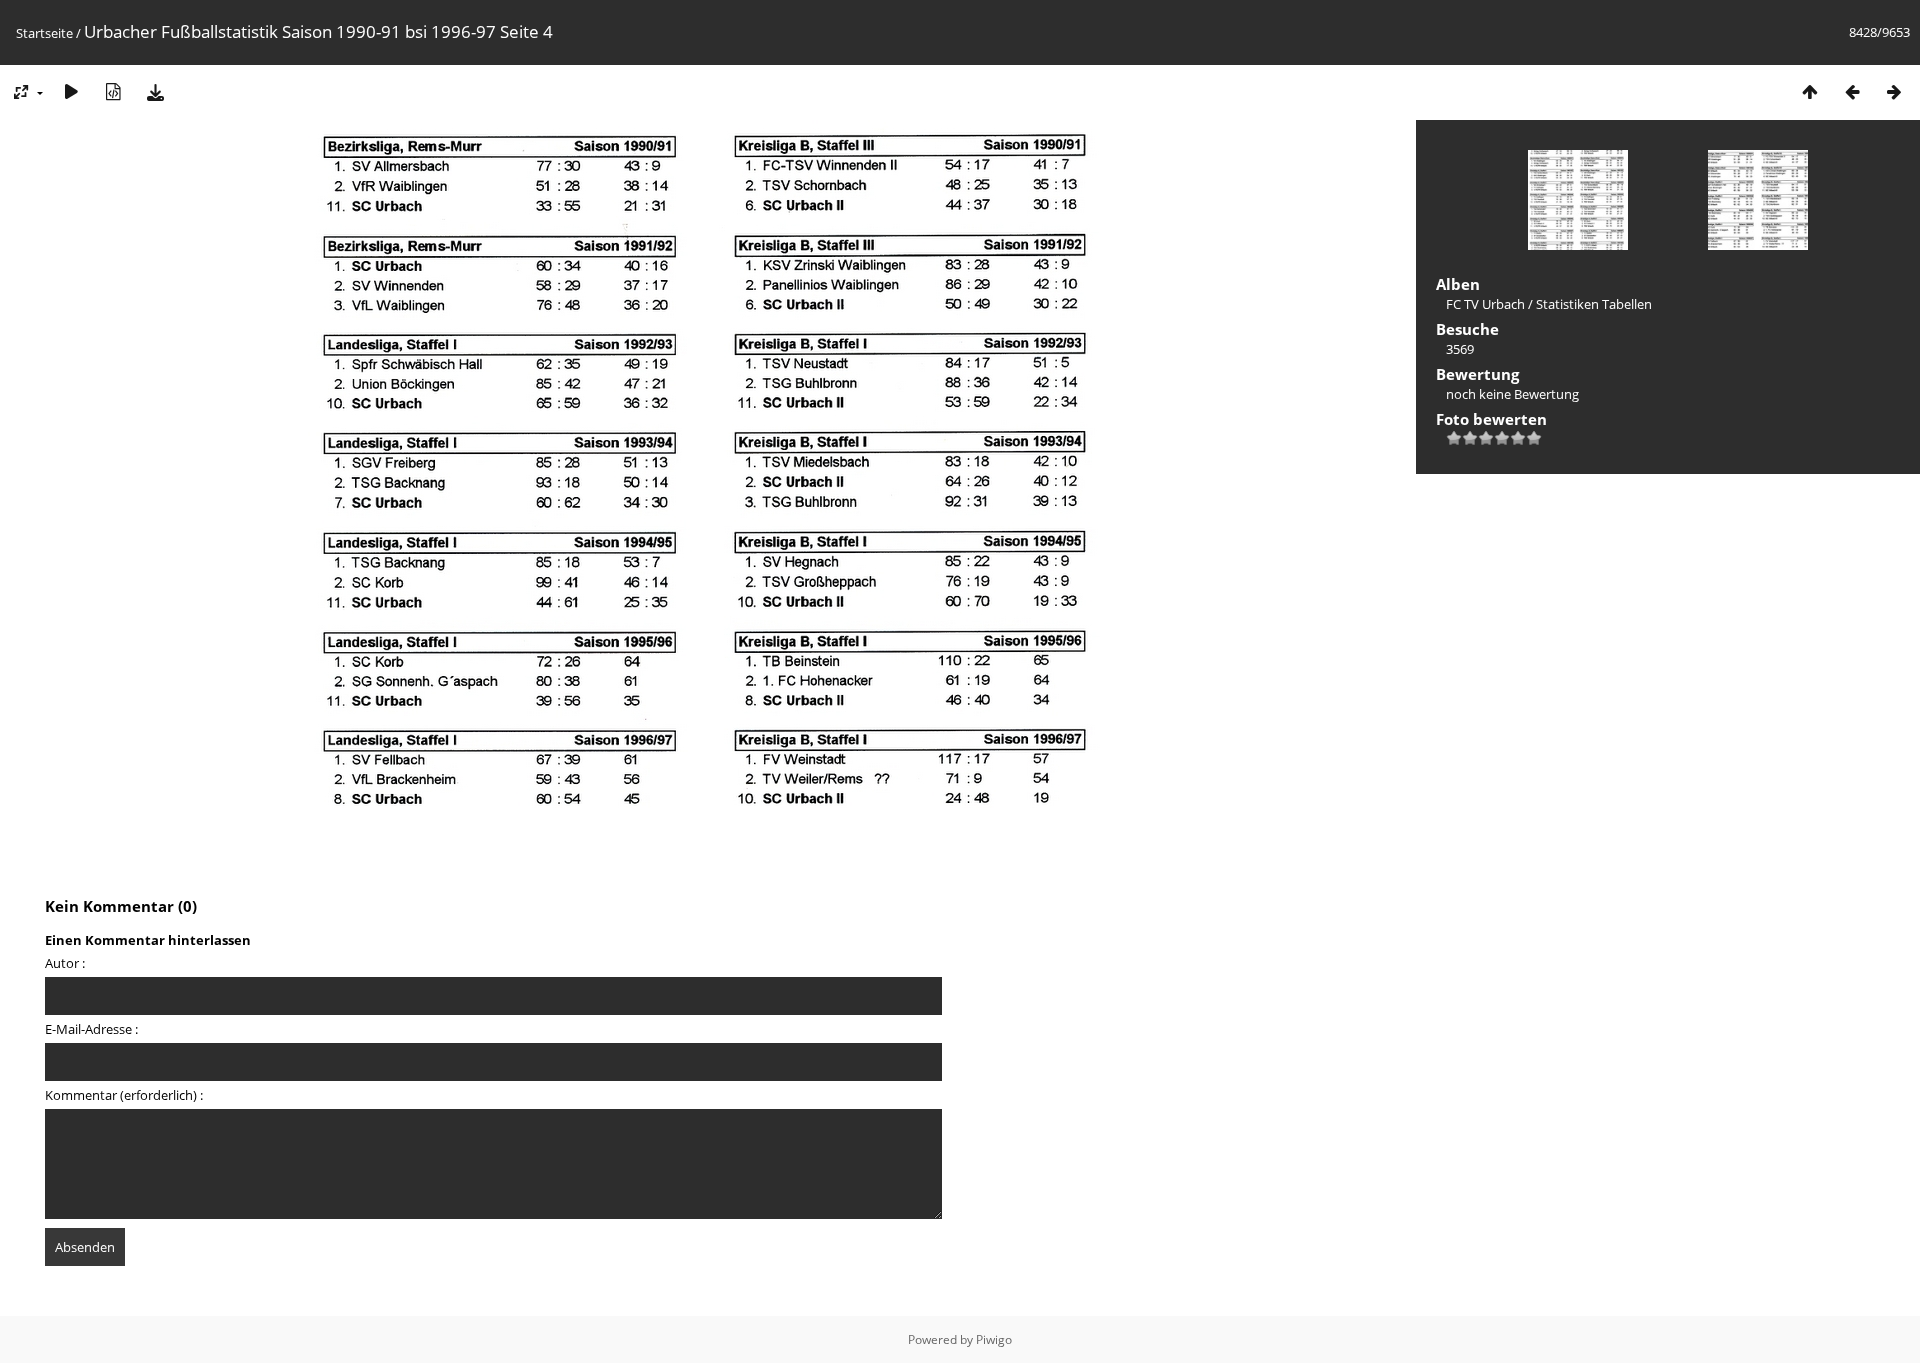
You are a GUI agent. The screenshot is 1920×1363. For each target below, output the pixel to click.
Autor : (65, 963)
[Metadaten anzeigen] (113, 91)
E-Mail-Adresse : (91, 1029)
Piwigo (994, 1339)
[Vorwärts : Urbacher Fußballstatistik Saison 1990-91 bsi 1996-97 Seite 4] (1894, 91)
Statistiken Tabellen (1594, 304)
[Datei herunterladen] (155, 91)
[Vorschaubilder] (1810, 91)
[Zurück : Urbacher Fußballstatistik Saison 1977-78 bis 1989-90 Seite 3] (1852, 91)
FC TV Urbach (1485, 304)
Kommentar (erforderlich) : (124, 1095)
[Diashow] (71, 91)
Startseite (44, 33)
